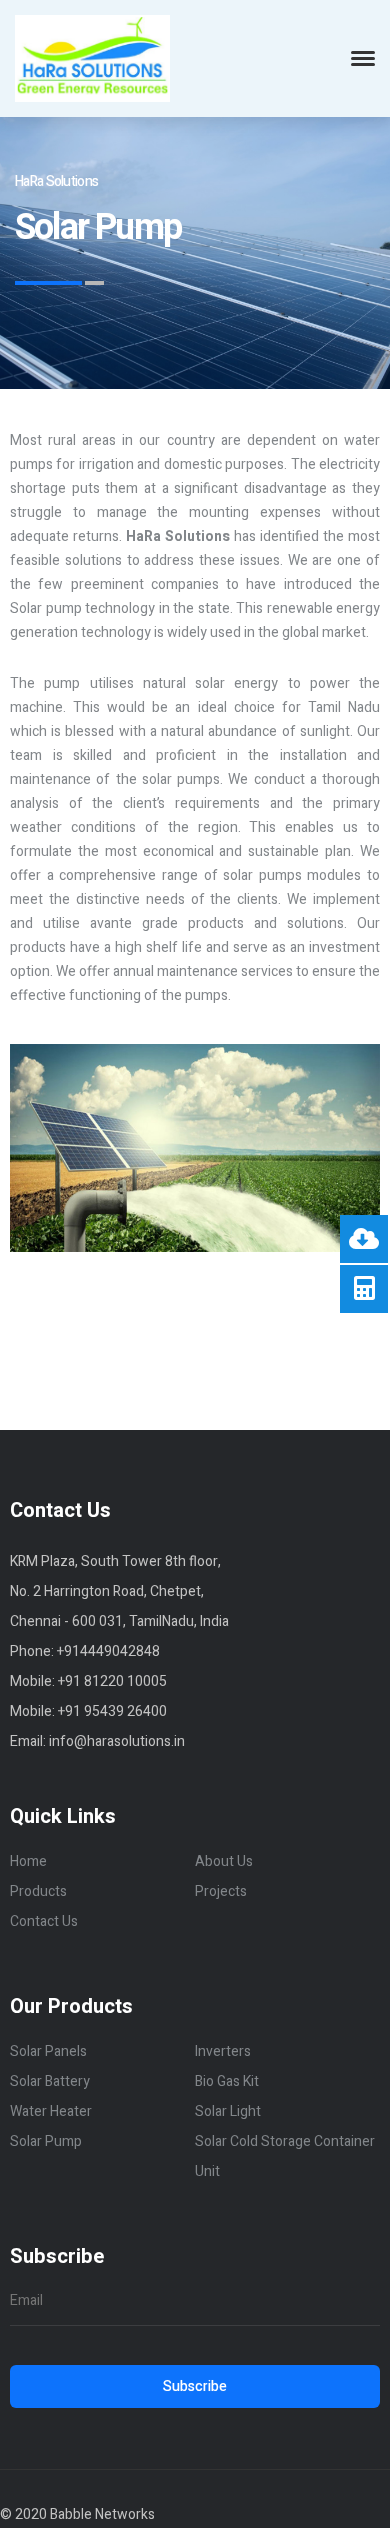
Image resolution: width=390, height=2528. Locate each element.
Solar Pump (46, 2141)
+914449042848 (108, 1651)
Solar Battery (50, 2081)
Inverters (223, 2051)
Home (28, 1861)
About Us (224, 1861)
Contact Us (44, 1921)
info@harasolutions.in (117, 1741)
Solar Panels (48, 2051)
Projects (221, 1891)
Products (38, 1891)
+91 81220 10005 (112, 1681)
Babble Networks (102, 2514)
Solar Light (228, 2111)
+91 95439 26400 (112, 1711)
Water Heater (51, 2111)
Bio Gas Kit (227, 2081)
